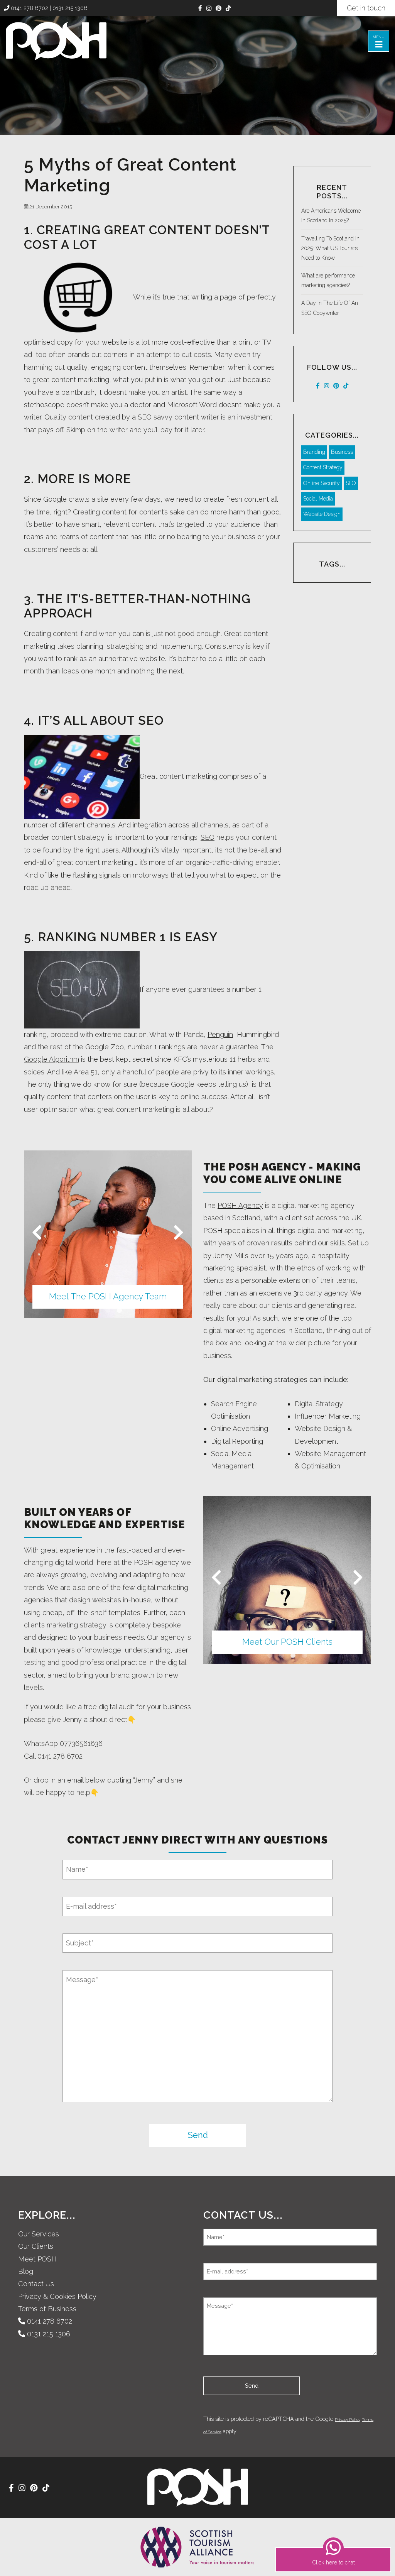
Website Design (322, 514)
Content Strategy (323, 467)
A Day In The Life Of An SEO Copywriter (330, 308)
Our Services (39, 2234)
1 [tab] (96, 1311)
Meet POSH (37, 2259)
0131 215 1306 (70, 8)
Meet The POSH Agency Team (108, 1296)
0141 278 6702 (29, 8)
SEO (208, 837)
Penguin (220, 1034)
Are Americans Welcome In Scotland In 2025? (331, 216)
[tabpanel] (108, 1234)
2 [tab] (108, 1311)
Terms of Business (47, 2309)
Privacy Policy (348, 2420)
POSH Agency (240, 1205)
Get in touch (366, 8)
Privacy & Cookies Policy (57, 2296)
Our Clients (36, 2246)
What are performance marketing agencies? (328, 280)
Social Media (318, 499)
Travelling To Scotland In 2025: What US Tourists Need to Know (330, 248)
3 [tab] (120, 1311)
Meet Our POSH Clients (287, 1642)
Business (342, 452)
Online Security (322, 483)
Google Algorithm (51, 1059)
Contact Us (36, 2284)
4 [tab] (305, 1656)
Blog (26, 2271)
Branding (314, 452)
